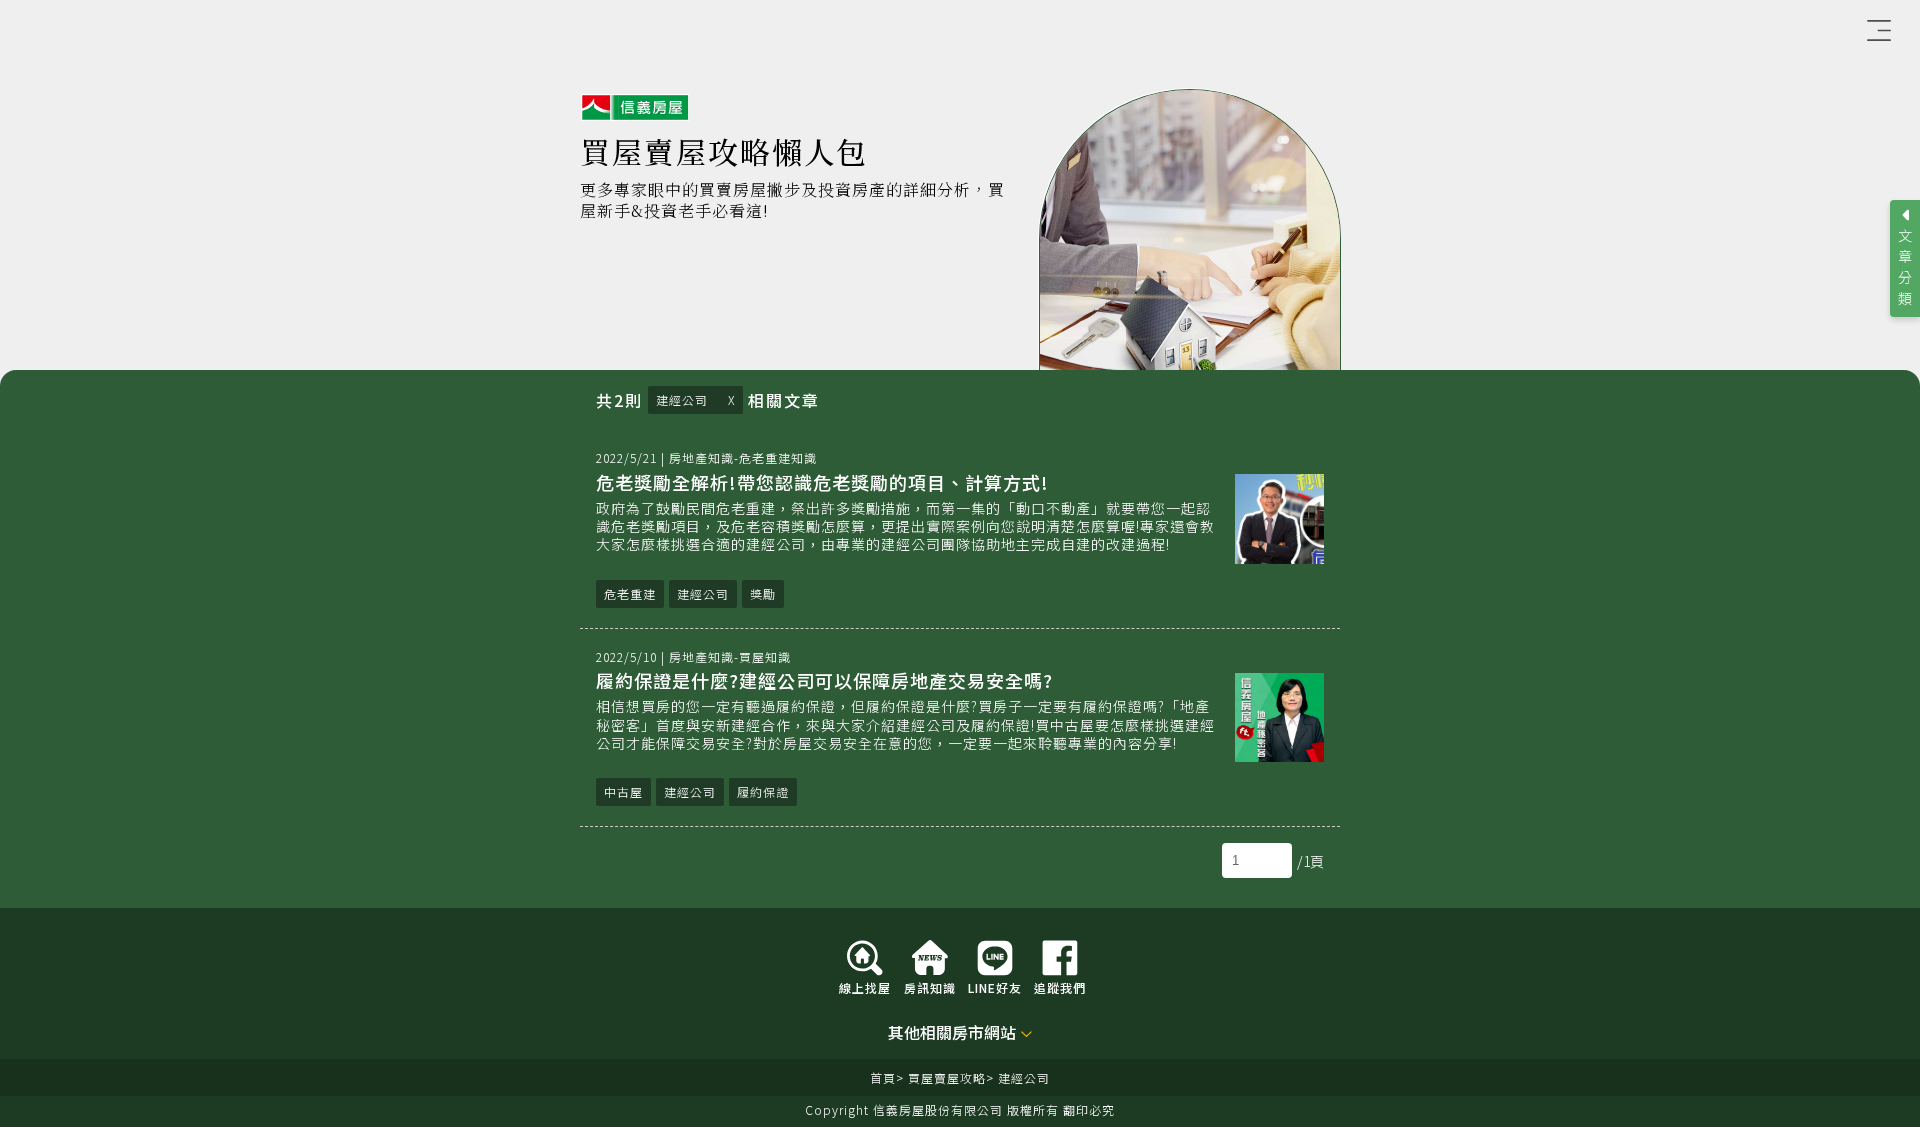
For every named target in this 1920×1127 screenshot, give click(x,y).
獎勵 (763, 593)
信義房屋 (635, 108)
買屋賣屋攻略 (947, 1077)
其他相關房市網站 (952, 1033)
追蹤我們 (1060, 986)
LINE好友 (995, 986)
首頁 (883, 1077)
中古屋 (623, 791)
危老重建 (630, 593)
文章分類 (1905, 266)
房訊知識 (930, 986)
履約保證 (763, 791)
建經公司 (682, 399)
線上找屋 (865, 986)
